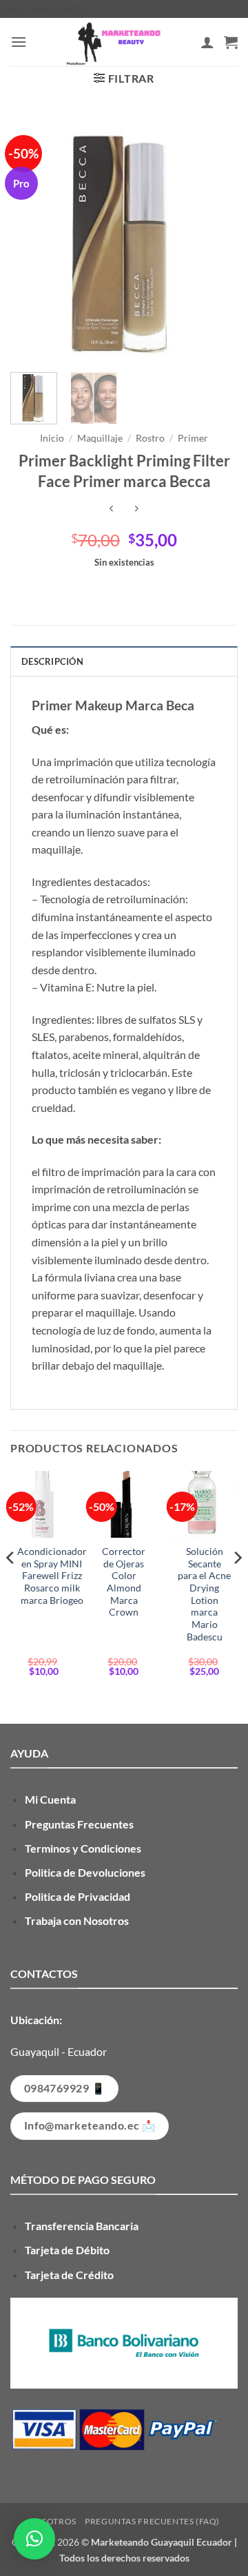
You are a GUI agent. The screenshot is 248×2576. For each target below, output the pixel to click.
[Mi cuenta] (207, 42)
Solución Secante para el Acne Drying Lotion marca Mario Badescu (204, 1594)
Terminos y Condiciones (83, 1848)
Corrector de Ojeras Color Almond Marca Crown (124, 1582)
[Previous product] (137, 509)
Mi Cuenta (50, 1799)
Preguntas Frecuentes (79, 1824)
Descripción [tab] (52, 661)
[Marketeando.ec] (114, 42)
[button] (19, 42)
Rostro (150, 438)
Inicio (52, 438)
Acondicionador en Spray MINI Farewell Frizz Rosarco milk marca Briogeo (52, 1576)
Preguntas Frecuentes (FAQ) (152, 2521)
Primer (193, 438)
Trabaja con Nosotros (77, 1920)
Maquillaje (100, 438)
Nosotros (52, 2521)
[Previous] (32, 238)
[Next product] (111, 509)
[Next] (216, 238)
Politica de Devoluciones (85, 1872)
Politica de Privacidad (77, 1896)
